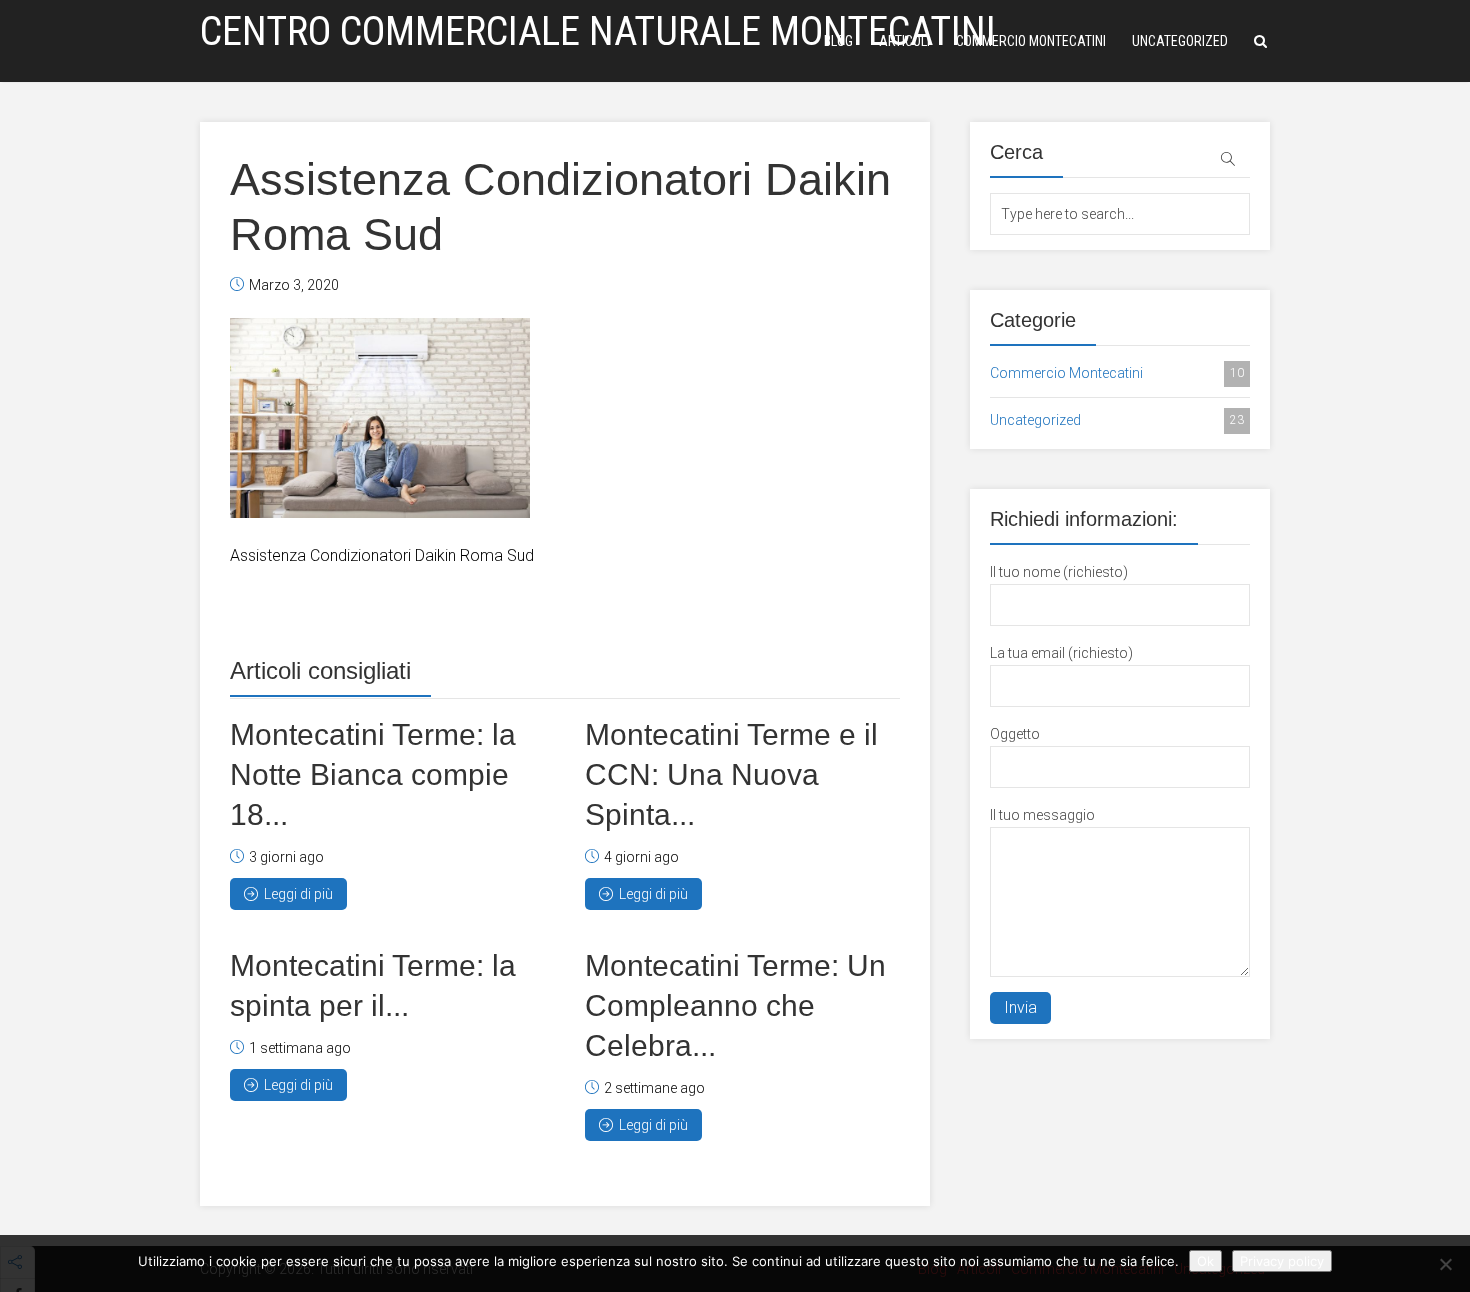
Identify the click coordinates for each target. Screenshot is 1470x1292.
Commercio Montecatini (1031, 41)
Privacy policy (1282, 1261)
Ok (1205, 1261)
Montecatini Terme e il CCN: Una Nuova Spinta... (731, 774)
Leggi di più (298, 894)
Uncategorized (1180, 41)
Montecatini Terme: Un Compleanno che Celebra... (735, 1005)
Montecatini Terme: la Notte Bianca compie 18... (373, 774)
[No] (1445, 1264)
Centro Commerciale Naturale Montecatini (598, 31)
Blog (838, 41)
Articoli (904, 41)
